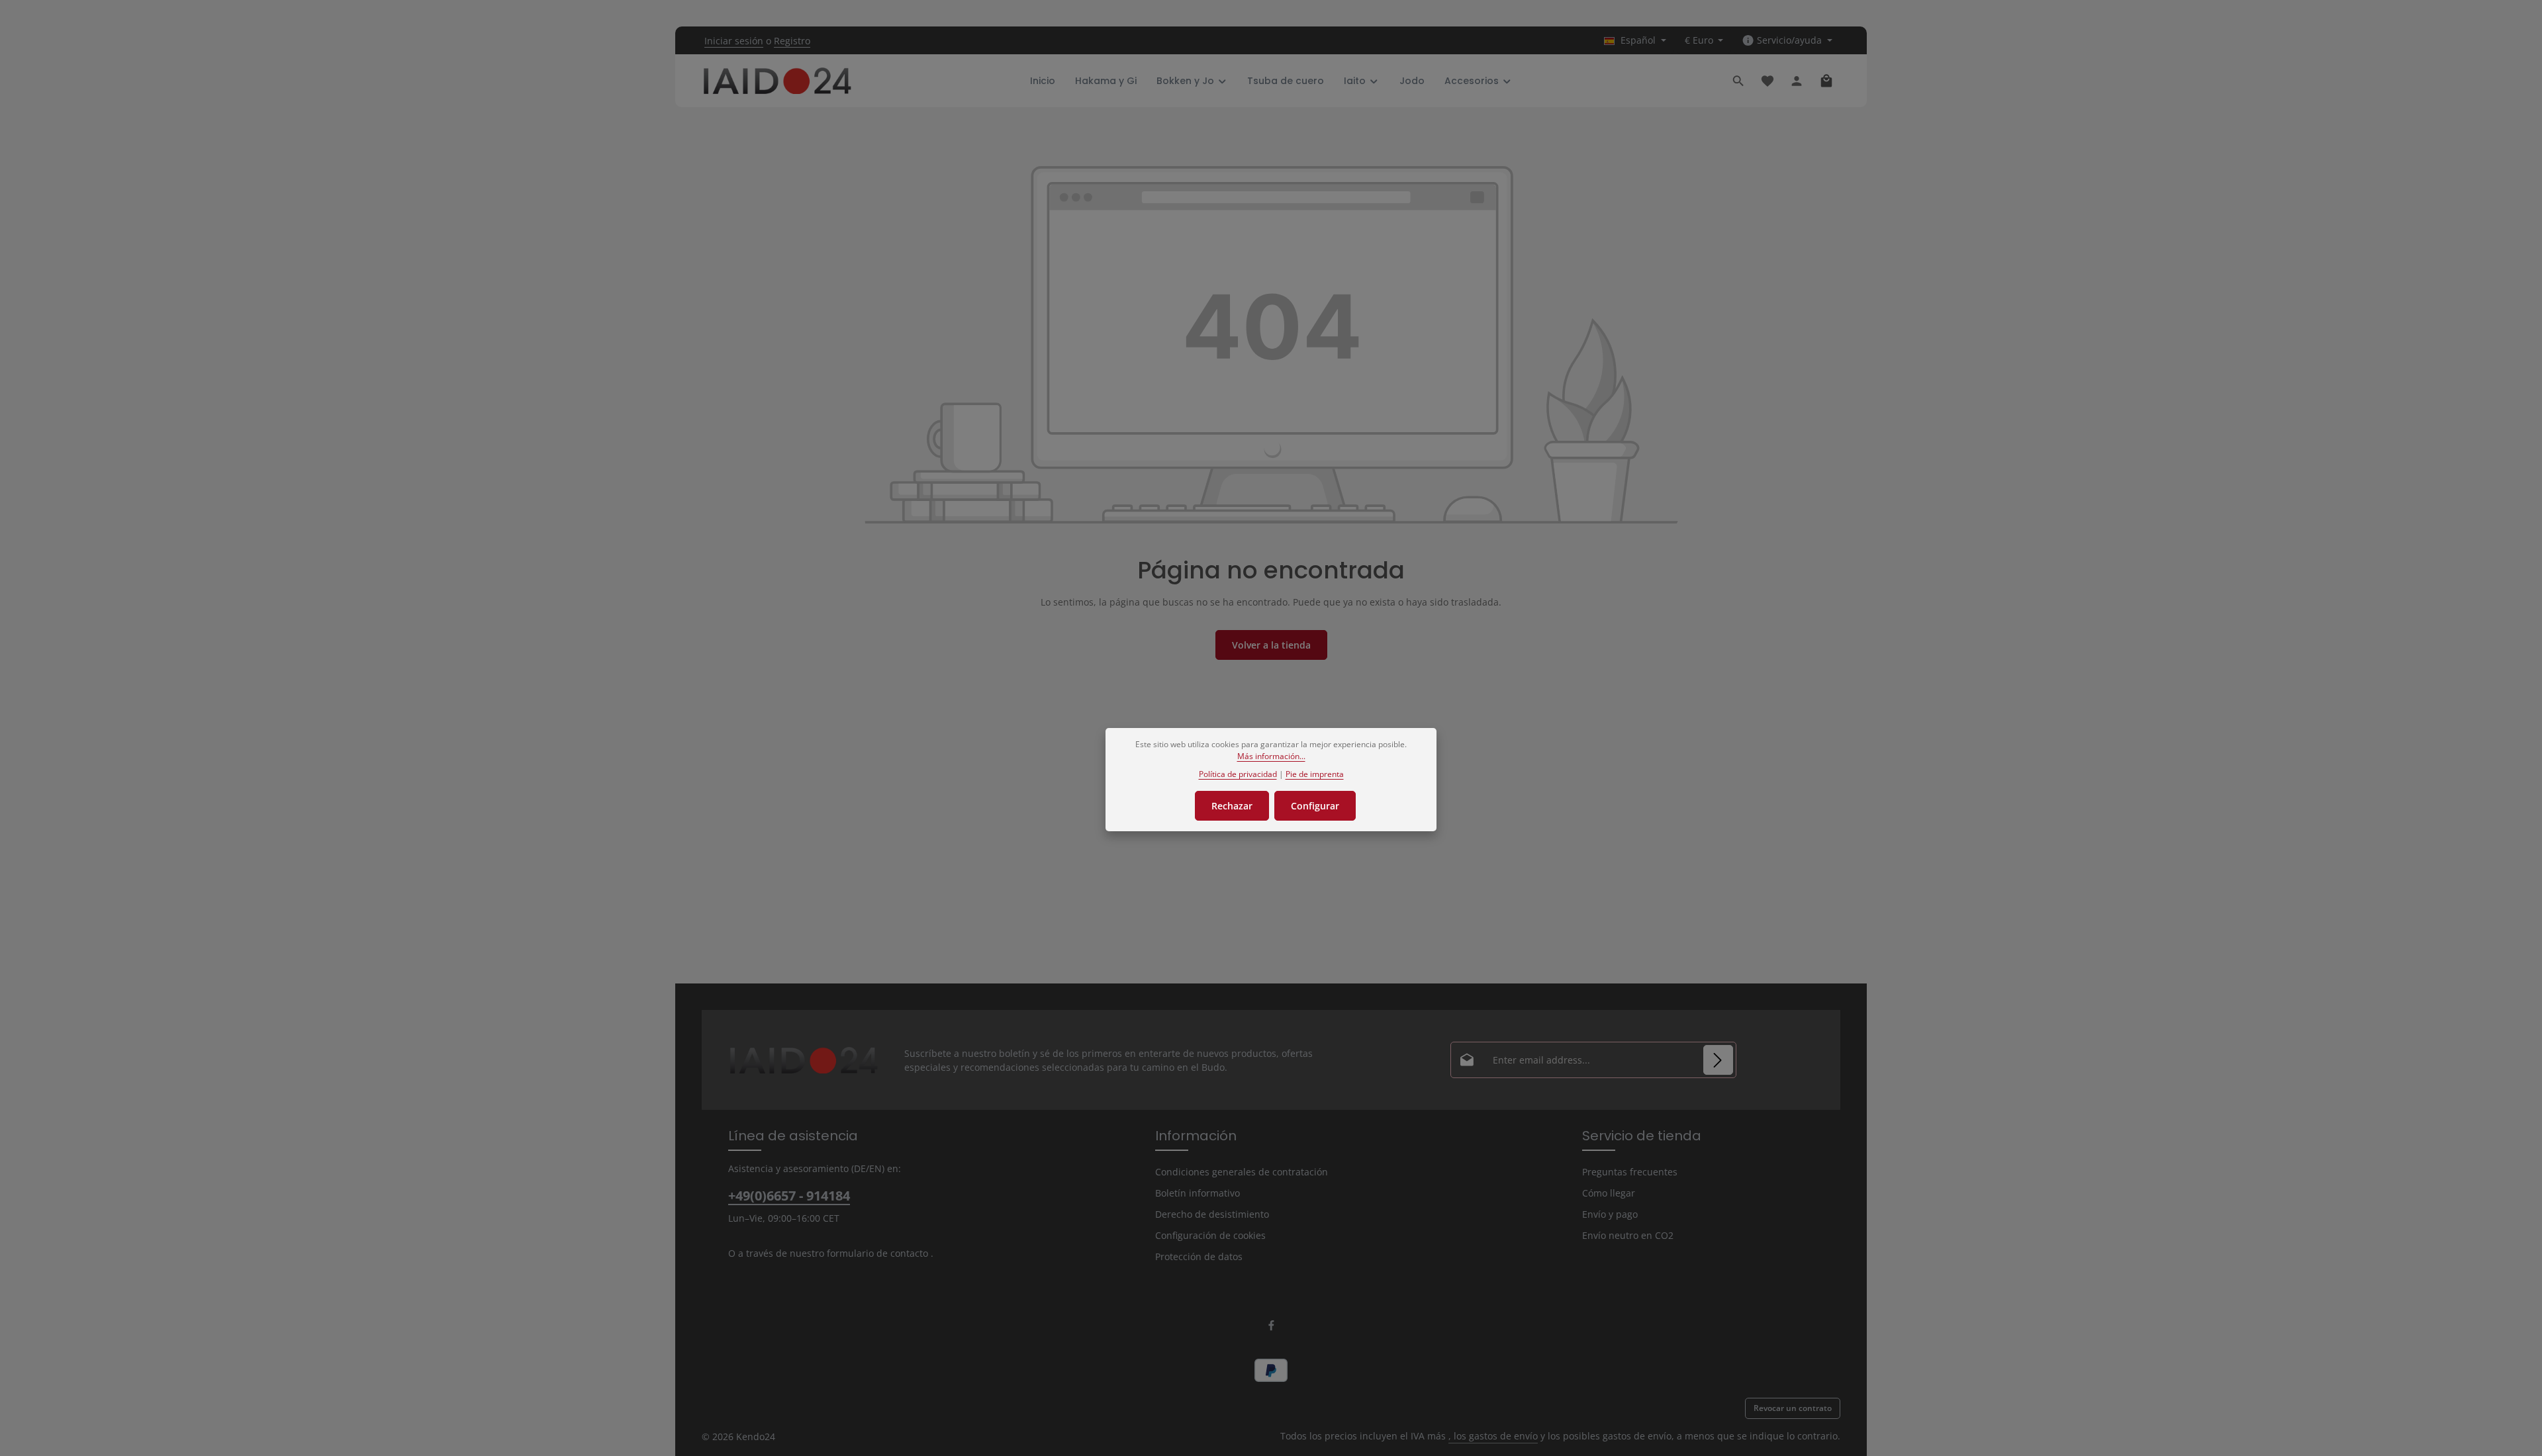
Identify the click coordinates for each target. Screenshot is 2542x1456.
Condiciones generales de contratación (1242, 1172)
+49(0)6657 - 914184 (789, 1196)
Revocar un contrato (1793, 1408)
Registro (792, 41)
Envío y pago (1610, 1214)
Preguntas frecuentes (1630, 1172)
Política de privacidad (1238, 774)
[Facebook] (1271, 1328)
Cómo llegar (1609, 1193)
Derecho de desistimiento (1212, 1214)
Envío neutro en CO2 (1628, 1235)
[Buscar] (1738, 81)
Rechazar (1232, 806)
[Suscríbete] (1718, 1060)
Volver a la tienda (1271, 645)
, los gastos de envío (1493, 1436)
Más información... (1271, 756)
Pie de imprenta (1315, 774)
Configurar (1315, 806)
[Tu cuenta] (1797, 81)
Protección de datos (1199, 1256)
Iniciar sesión (734, 41)
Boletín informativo (1198, 1193)
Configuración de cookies (1210, 1235)
